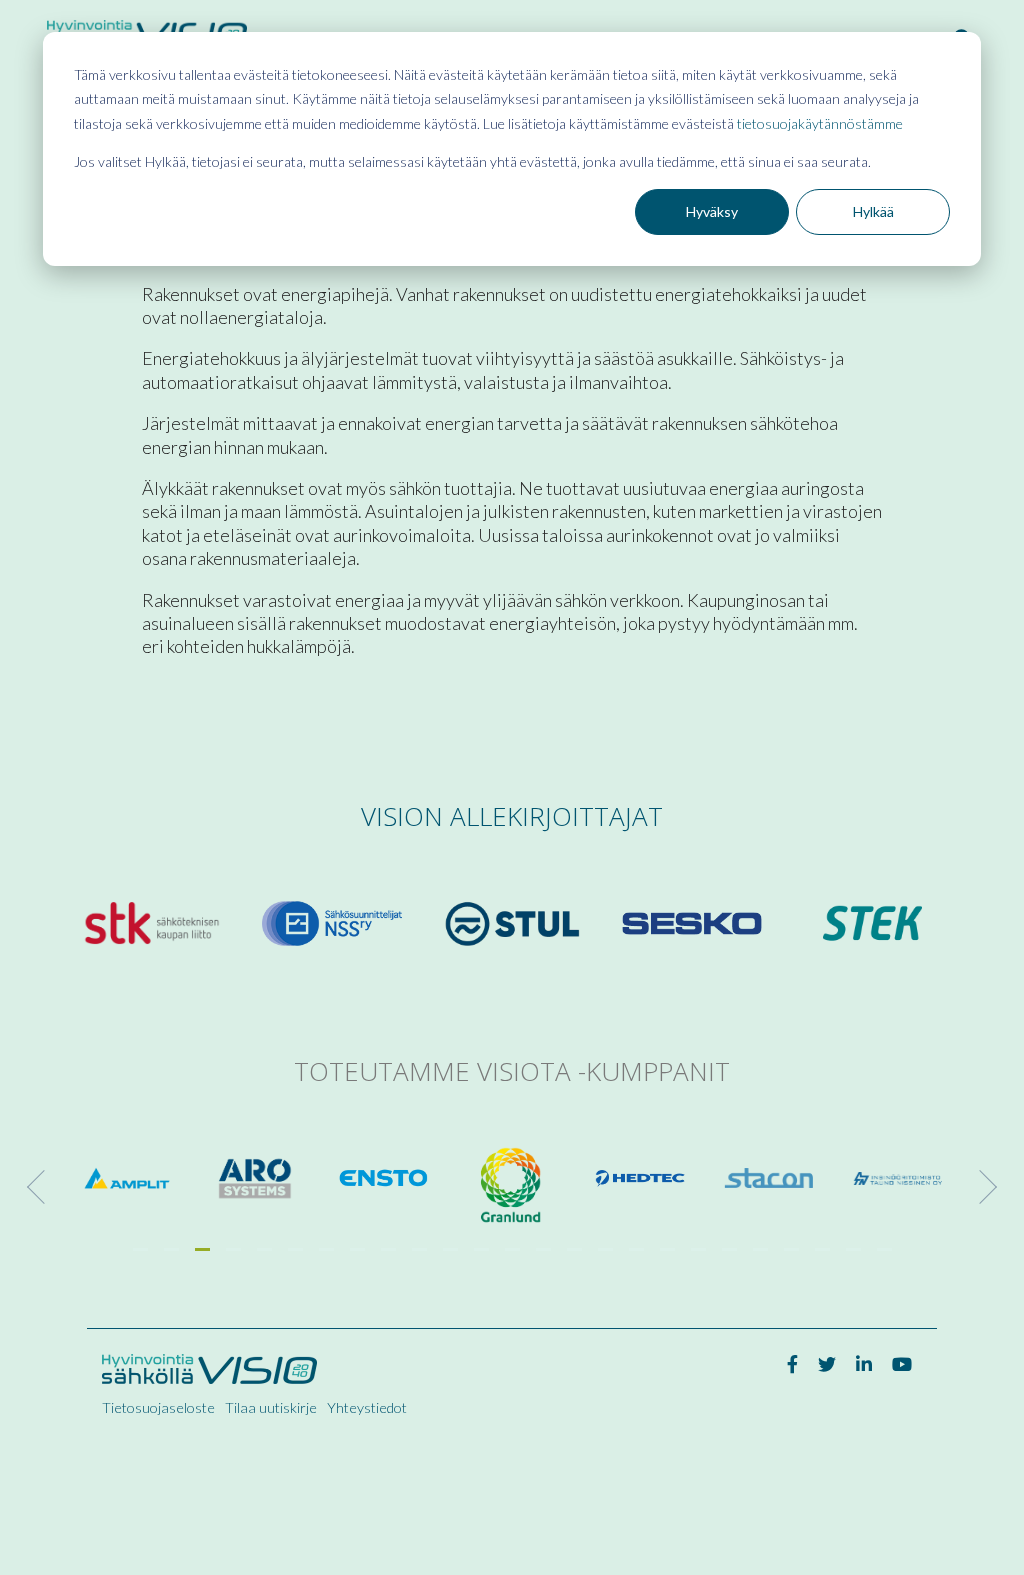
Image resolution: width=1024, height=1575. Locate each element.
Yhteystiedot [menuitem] (367, 1407)
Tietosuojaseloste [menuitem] (158, 1407)
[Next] (980, 1187)
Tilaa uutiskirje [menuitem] (271, 1407)
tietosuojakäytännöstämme (820, 123)
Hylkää (873, 211)
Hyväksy (712, 211)
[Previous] (44, 1187)
